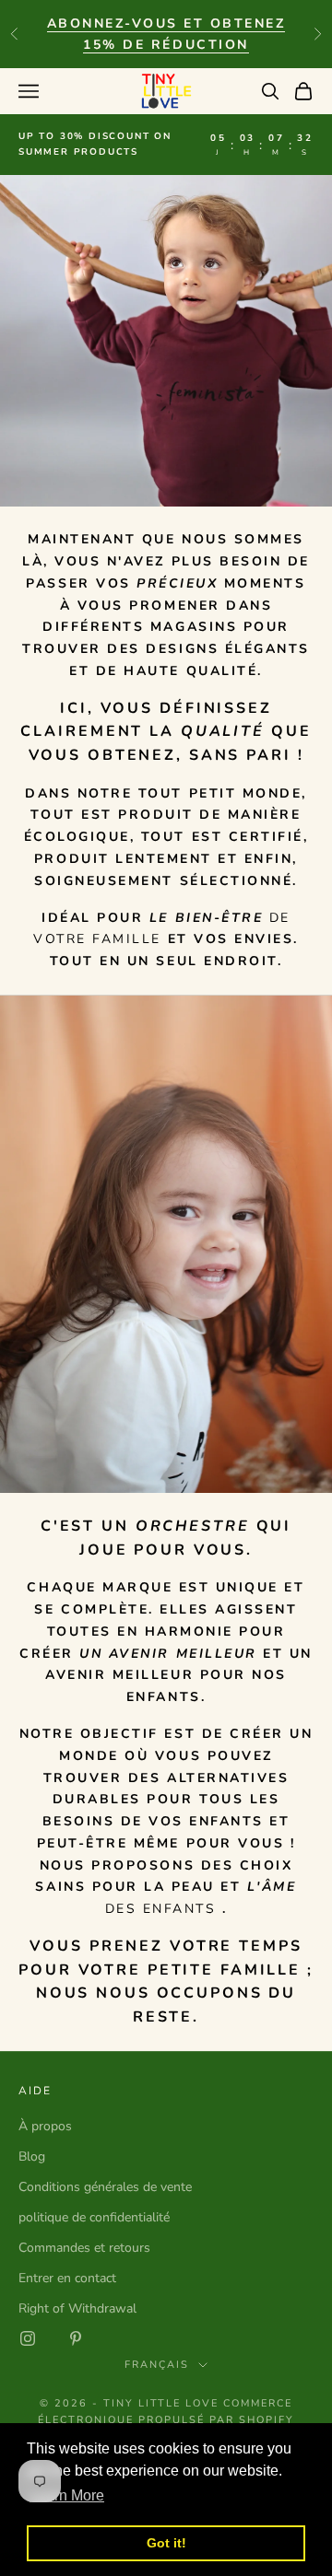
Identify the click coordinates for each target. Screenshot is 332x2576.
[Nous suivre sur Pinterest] (76, 2338)
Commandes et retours (84, 2248)
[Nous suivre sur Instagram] (28, 2338)
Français (157, 2365)
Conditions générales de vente (105, 2187)
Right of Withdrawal (77, 2308)
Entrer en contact (67, 2278)
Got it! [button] (166, 2543)
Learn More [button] (67, 2495)
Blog (32, 2156)
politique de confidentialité (94, 2217)
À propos (45, 2126)
